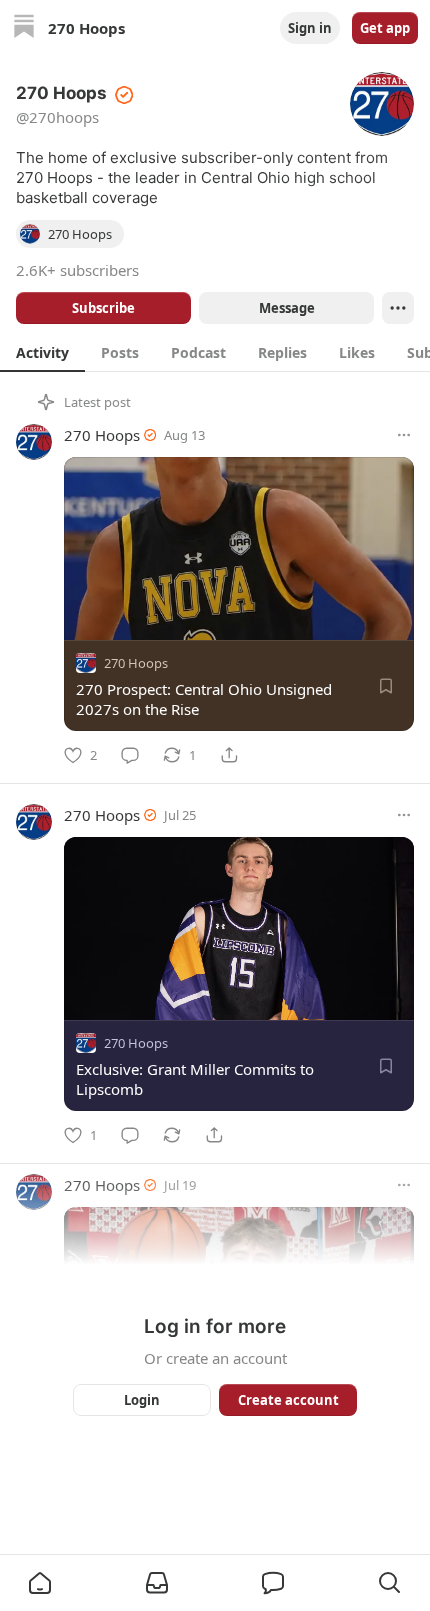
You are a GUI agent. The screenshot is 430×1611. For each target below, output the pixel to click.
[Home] (24, 28)
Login (142, 1400)
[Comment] (130, 755)
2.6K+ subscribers (77, 270)
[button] (40, 1583)
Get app (385, 28)
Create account (288, 1400)
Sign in (310, 28)
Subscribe (103, 308)
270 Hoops (102, 435)
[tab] (42, 352)
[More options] (404, 435)
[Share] (229, 755)
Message (287, 308)
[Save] (386, 686)
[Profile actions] (398, 308)
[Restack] (172, 1135)
